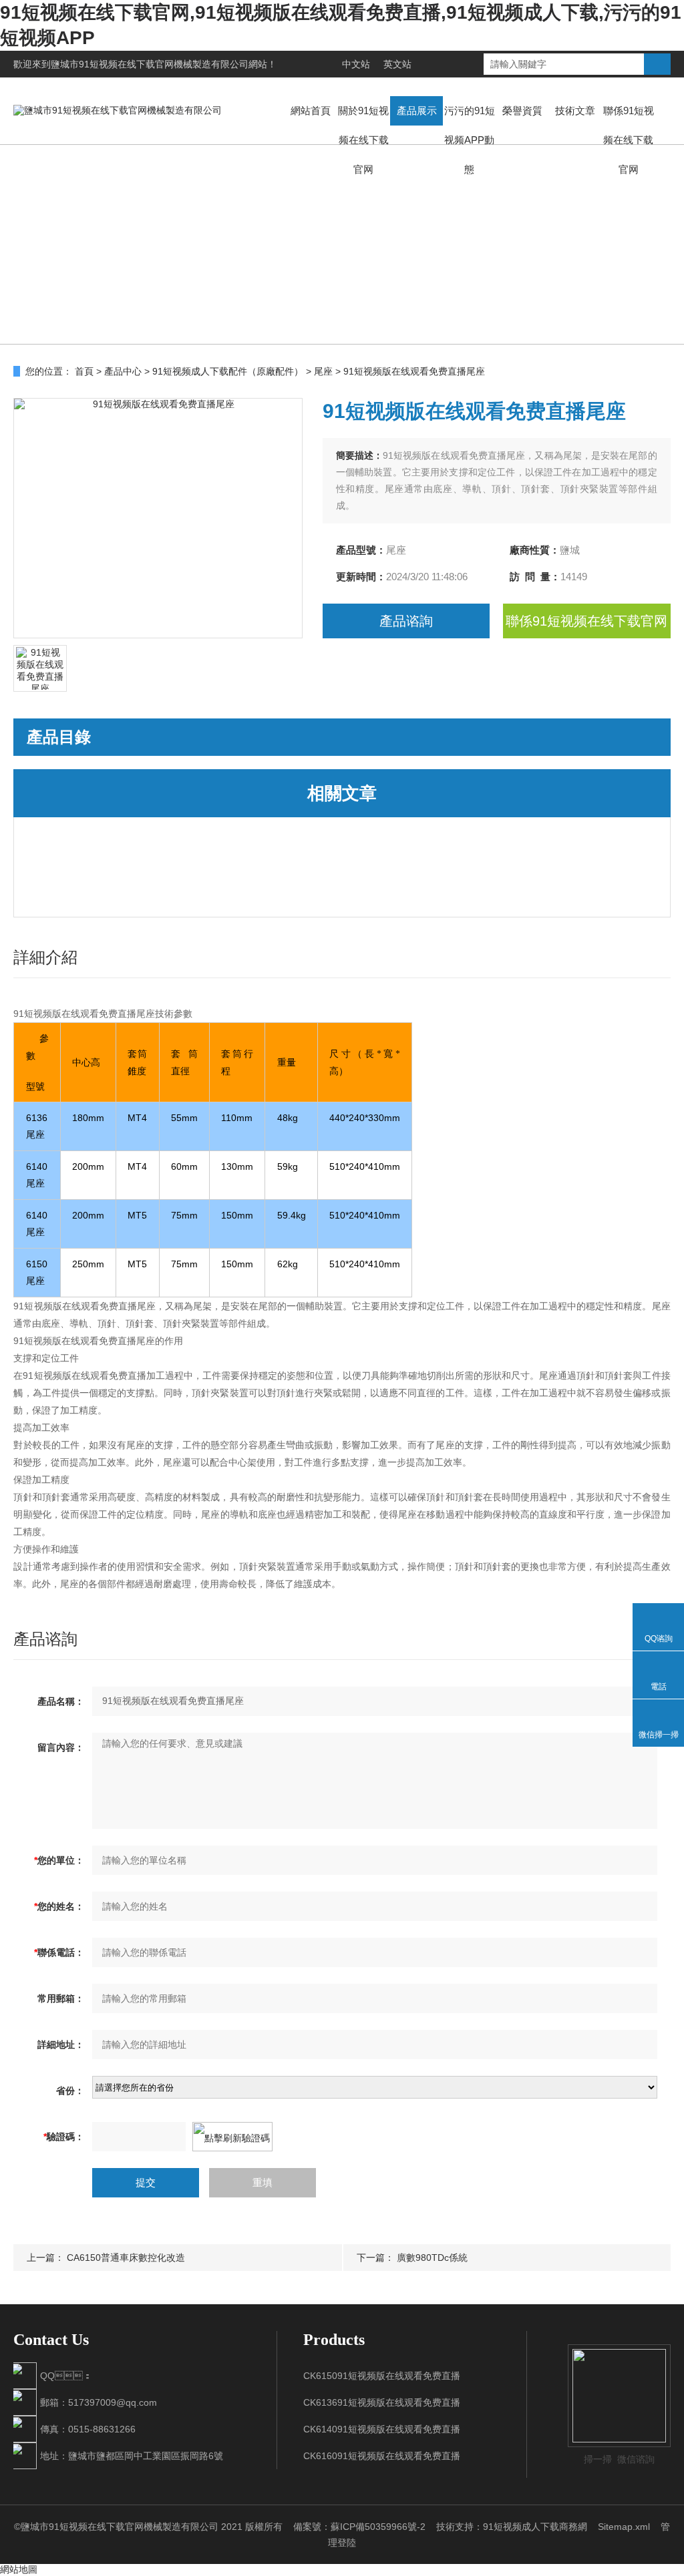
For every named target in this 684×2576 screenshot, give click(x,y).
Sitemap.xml (624, 2527)
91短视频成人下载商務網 (535, 2527)
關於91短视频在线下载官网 (363, 140)
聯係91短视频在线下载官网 (629, 140)
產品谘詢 (406, 621)
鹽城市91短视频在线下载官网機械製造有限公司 (150, 64)
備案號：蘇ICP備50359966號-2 (359, 2527)
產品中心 (123, 371)
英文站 (397, 64)
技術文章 (575, 111)
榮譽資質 (522, 111)
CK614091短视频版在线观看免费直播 (382, 2429)
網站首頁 (311, 111)
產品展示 (417, 111)
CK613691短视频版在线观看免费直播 (382, 2402)
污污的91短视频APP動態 (470, 140)
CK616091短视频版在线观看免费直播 (382, 2456)
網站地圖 (19, 2569)
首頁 (84, 371)
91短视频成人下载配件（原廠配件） (228, 371)
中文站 (356, 64)
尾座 (323, 371)
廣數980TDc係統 (432, 2258)
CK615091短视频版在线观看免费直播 (382, 2376)
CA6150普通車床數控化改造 (126, 2258)
